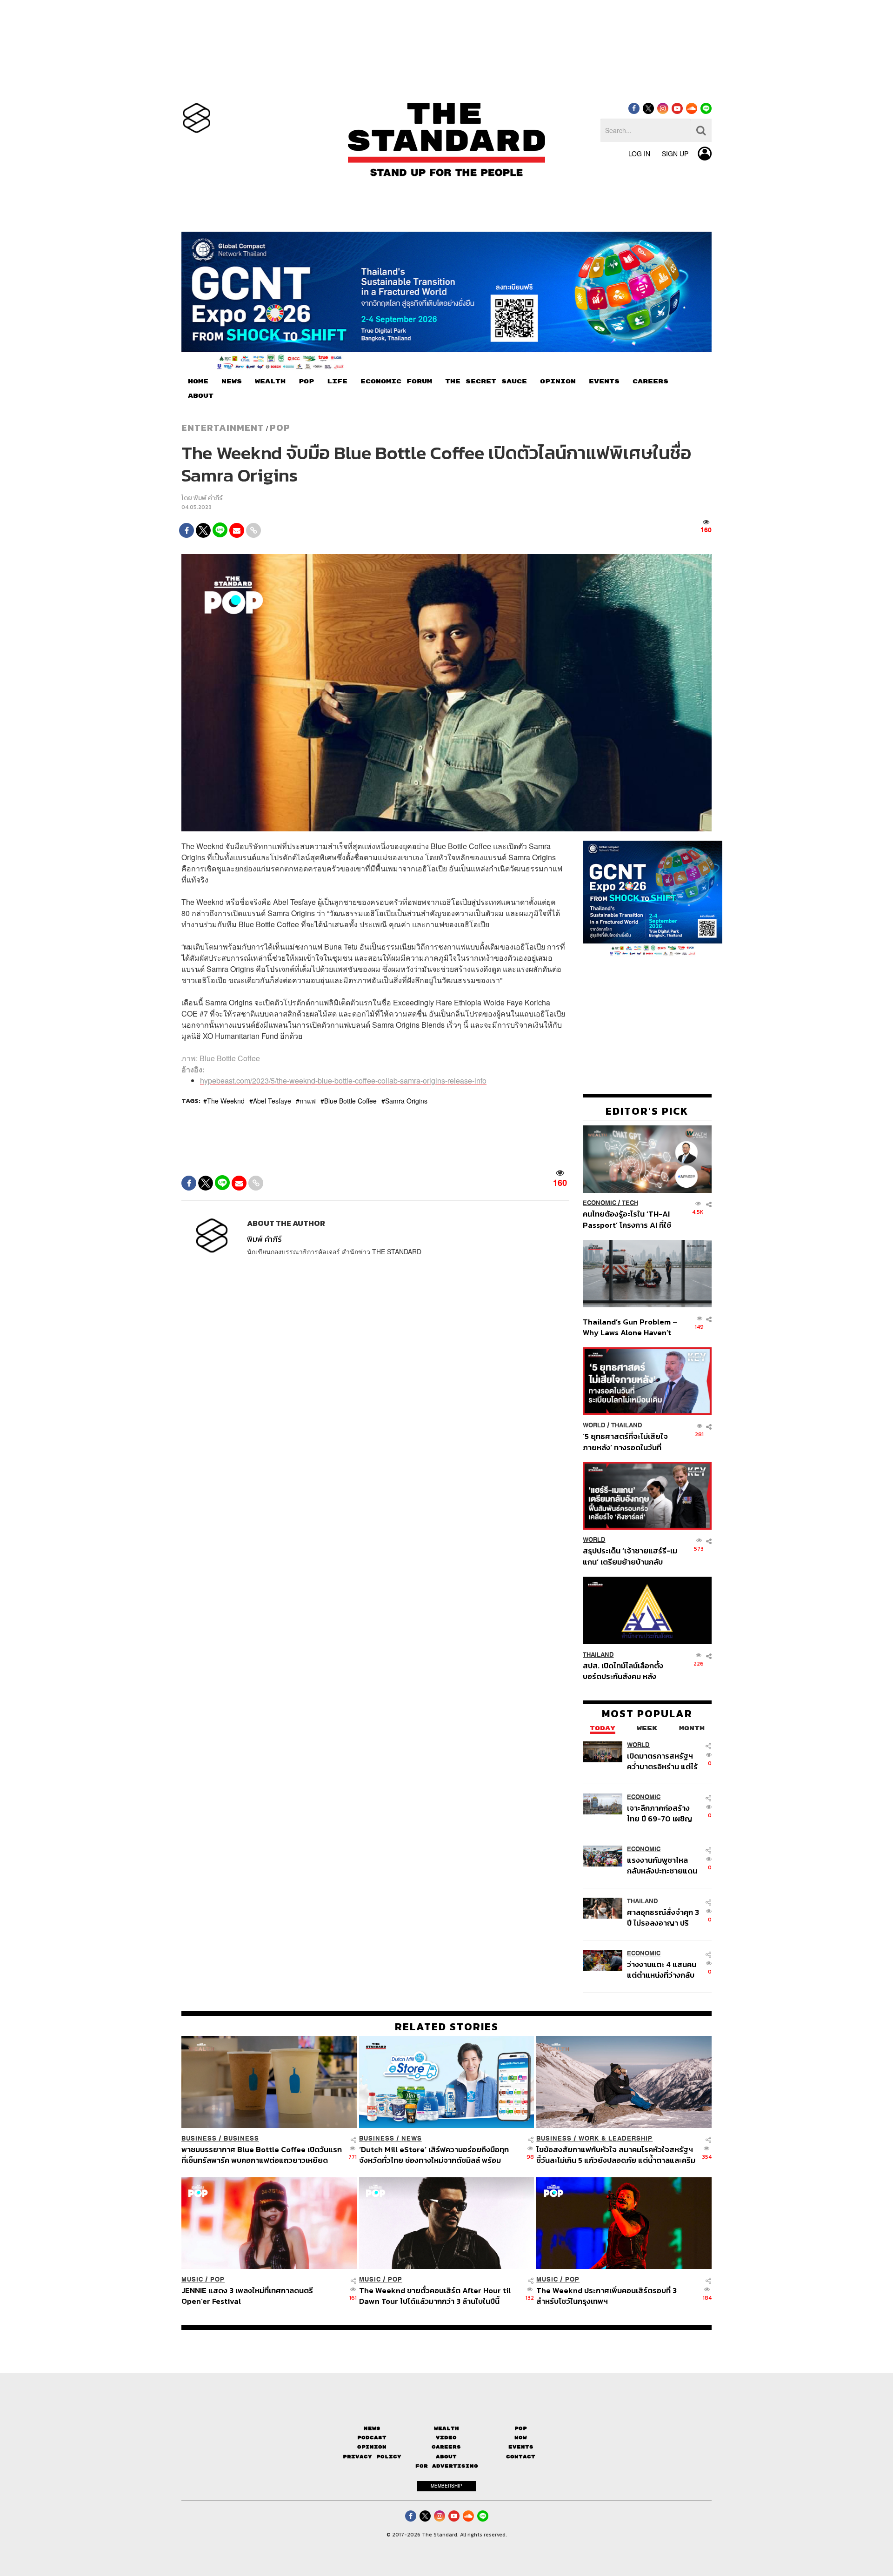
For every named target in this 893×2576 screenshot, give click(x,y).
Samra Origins (406, 1101)
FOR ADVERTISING (447, 2466)
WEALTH (270, 381)
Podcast (372, 2438)
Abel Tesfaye (272, 1101)
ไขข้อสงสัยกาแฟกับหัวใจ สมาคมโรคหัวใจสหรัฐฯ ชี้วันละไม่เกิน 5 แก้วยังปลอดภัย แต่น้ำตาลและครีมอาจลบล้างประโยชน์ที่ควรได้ (616, 2155)
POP (306, 381)
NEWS (232, 381)
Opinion (372, 2447)
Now (521, 2438)
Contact (521, 2457)
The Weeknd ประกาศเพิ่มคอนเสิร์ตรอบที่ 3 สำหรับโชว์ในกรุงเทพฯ (606, 2296)
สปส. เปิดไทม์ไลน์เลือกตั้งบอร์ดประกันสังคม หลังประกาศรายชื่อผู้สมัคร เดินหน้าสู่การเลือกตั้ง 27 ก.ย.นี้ (626, 1671)
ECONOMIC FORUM (396, 381)
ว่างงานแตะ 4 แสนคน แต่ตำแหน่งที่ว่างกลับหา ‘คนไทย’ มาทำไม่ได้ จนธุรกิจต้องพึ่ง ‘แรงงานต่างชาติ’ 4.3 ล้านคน (662, 1970)
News (412, 2138)
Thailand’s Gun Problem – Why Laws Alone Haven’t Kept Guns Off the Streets (630, 1327)
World (594, 1425)
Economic (600, 1203)
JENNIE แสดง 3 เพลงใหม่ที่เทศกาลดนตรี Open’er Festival (247, 2296)
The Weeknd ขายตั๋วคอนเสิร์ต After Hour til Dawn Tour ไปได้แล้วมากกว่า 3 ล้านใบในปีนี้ (435, 2296)
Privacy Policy (372, 2457)
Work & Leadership (616, 2138)
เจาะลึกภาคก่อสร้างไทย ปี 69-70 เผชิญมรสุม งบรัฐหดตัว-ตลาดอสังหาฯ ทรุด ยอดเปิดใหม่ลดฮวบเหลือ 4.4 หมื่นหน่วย (660, 1813)
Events (521, 2447)
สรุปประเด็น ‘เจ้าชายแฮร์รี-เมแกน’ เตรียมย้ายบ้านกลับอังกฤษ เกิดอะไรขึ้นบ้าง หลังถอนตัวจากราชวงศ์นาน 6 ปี (630, 1556)
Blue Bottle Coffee (350, 1101)
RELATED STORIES (447, 2027)
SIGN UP (675, 154)
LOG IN (639, 154)
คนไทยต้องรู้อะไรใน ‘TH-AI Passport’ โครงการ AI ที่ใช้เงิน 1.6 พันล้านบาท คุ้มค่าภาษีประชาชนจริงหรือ (630, 1220)
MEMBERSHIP (446, 2486)
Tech (630, 1203)
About (446, 2457)
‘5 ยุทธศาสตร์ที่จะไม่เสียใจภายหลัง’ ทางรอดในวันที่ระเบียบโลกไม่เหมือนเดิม (625, 1442)
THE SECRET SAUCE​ (486, 381)
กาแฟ (308, 1101)
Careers (446, 2447)
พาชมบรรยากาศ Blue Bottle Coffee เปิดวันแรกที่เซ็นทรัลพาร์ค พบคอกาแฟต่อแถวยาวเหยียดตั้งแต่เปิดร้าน (262, 2155)
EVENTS (604, 381)
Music (192, 2279)
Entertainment (223, 428)
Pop (521, 2428)
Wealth (446, 2428)
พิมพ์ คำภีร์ (208, 498)
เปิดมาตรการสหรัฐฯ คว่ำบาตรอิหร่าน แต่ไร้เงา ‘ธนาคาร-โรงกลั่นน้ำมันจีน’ (662, 1761)
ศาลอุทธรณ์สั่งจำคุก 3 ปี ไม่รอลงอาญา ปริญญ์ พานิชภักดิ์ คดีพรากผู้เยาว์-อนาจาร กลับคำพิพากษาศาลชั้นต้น (663, 1917)
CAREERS (650, 381)
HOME (198, 381)
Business (199, 2138)
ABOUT (201, 396)
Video (446, 2438)
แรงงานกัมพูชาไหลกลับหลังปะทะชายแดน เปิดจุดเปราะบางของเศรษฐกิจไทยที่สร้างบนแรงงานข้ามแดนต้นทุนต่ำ (662, 1865)
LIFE (337, 381)
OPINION (558, 381)
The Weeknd (226, 1101)
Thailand (627, 1425)
